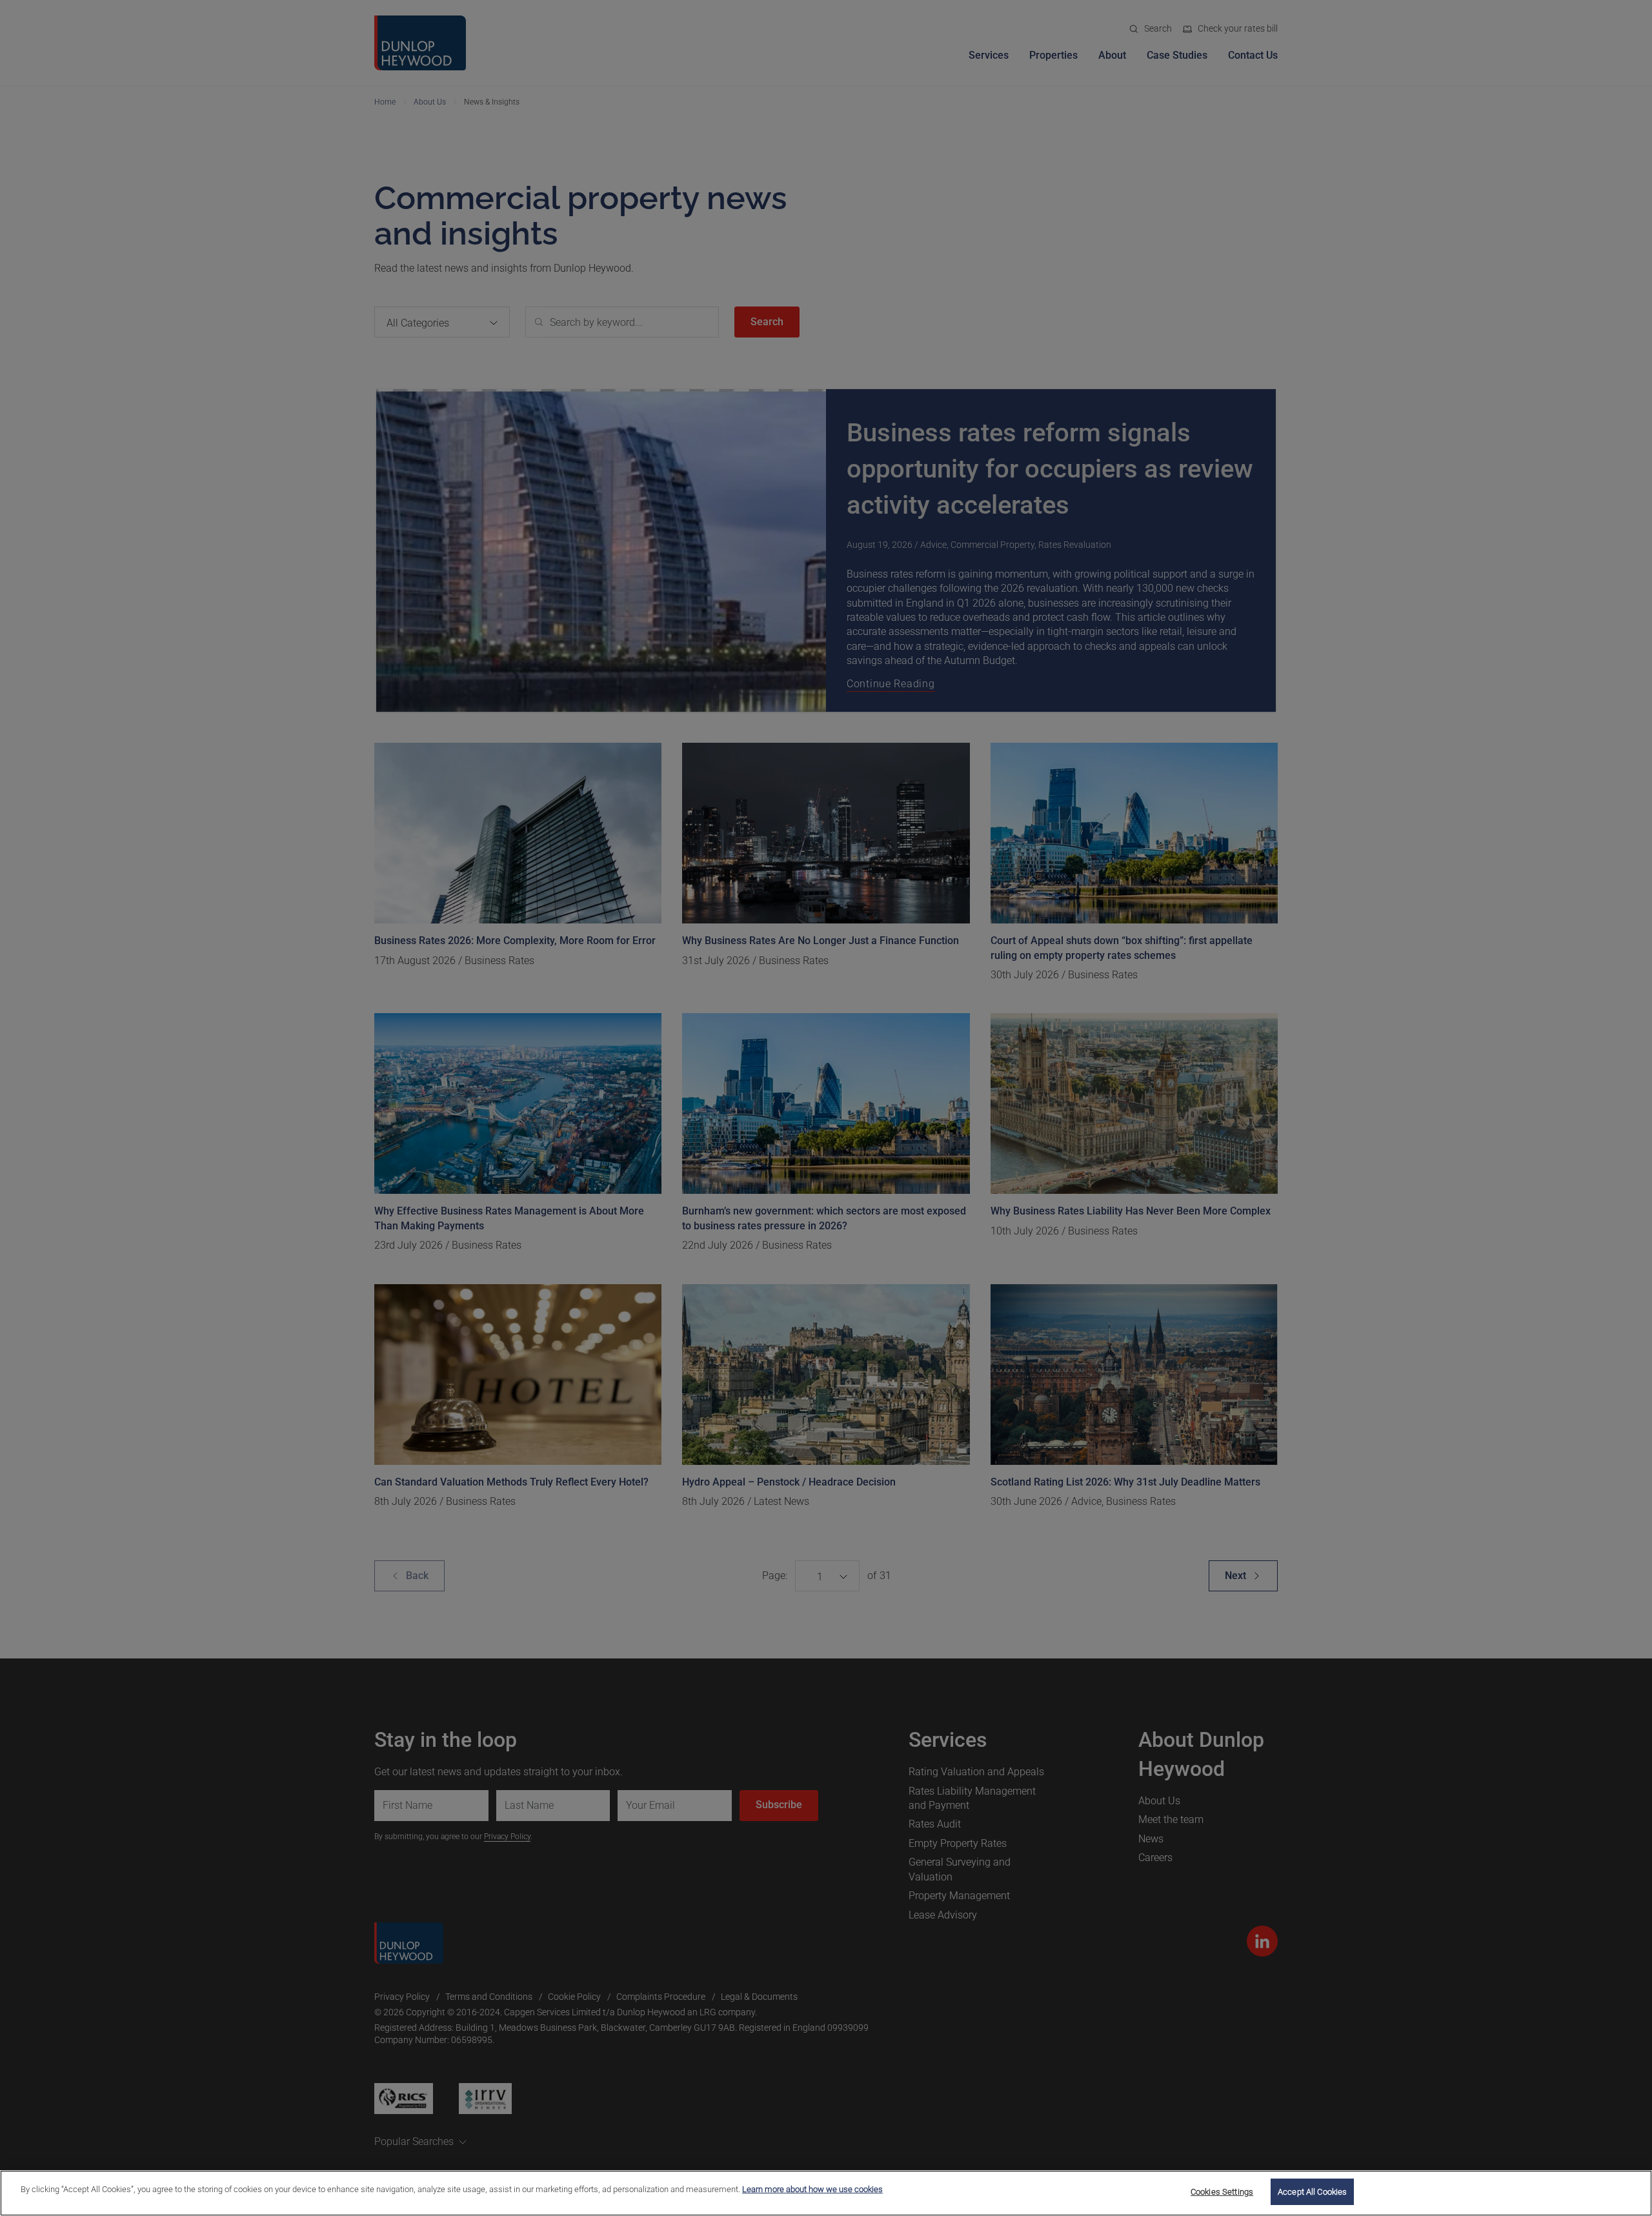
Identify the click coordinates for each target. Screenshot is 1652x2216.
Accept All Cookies (1312, 2192)
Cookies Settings (1222, 2192)
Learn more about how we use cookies (812, 2189)
